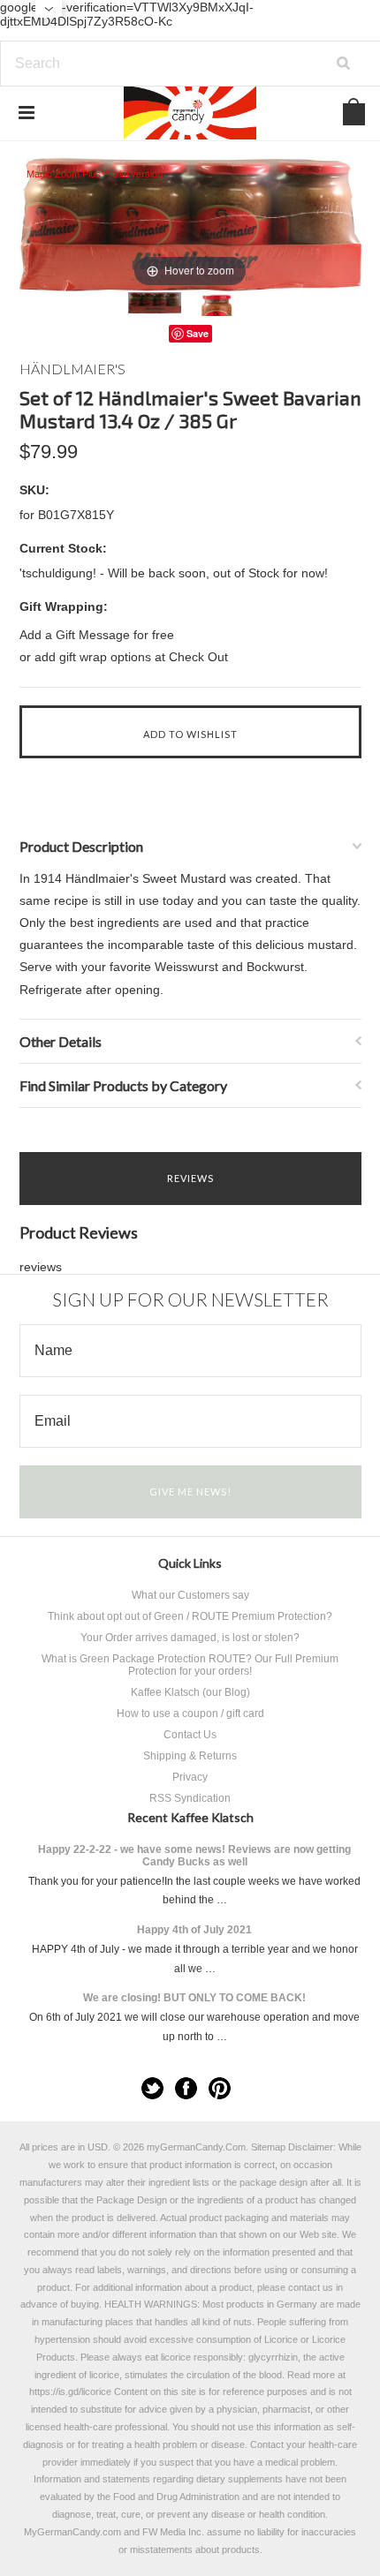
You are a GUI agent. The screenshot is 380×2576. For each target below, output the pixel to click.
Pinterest (220, 2088)
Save (198, 333)
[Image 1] (155, 303)
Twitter (152, 2088)
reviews (41, 1267)
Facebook (186, 2088)
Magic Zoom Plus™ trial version (95, 174)
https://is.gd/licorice (70, 2391)
